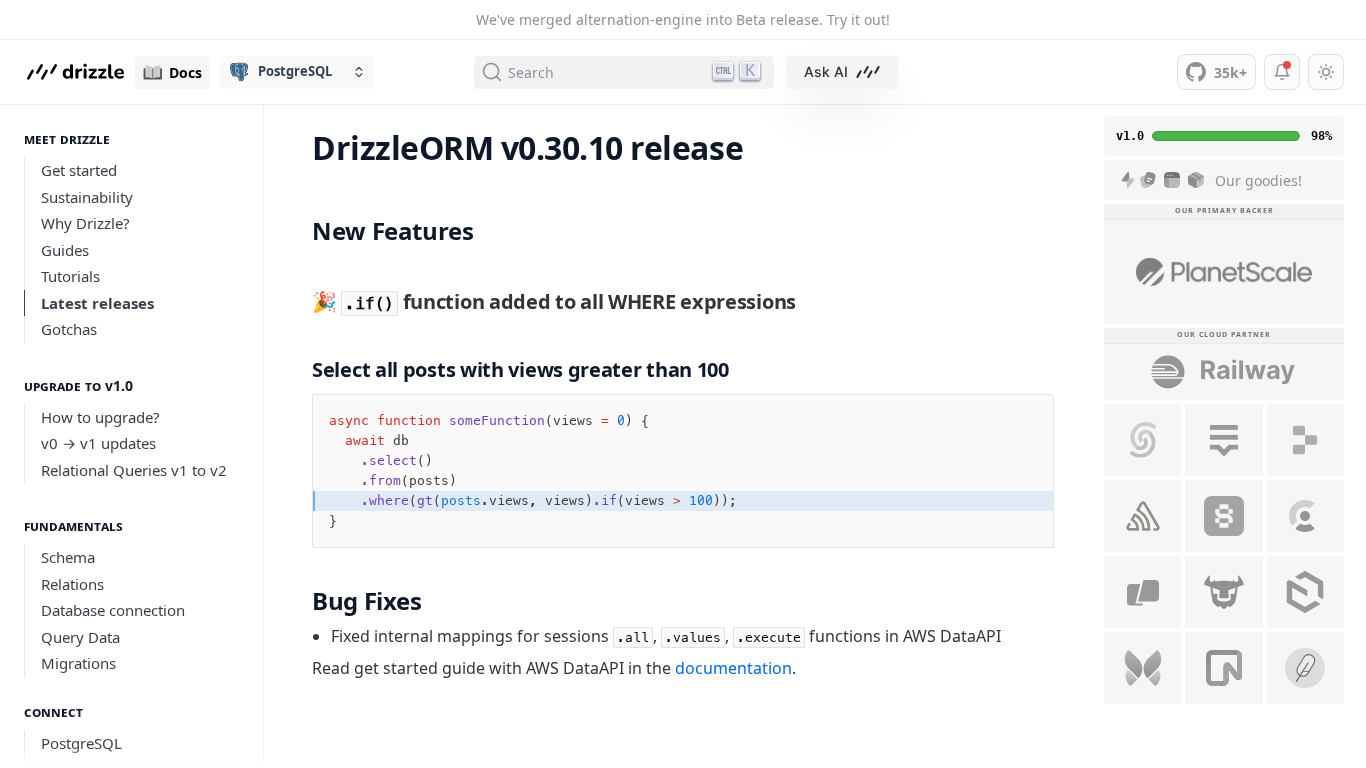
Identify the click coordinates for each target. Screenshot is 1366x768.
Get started (79, 170)
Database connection (113, 610)
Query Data (80, 637)
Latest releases (97, 303)
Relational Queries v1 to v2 (134, 470)
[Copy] (1024, 425)
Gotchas (69, 329)
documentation (733, 668)
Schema (68, 557)
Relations (72, 584)
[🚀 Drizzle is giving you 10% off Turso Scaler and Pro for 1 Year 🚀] (1223, 592)
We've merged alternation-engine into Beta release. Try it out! (683, 19)
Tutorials (70, 276)
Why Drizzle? (85, 223)
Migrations (78, 663)
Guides (65, 250)
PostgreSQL (81, 743)
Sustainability (87, 197)
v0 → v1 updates (98, 443)
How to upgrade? (100, 417)
